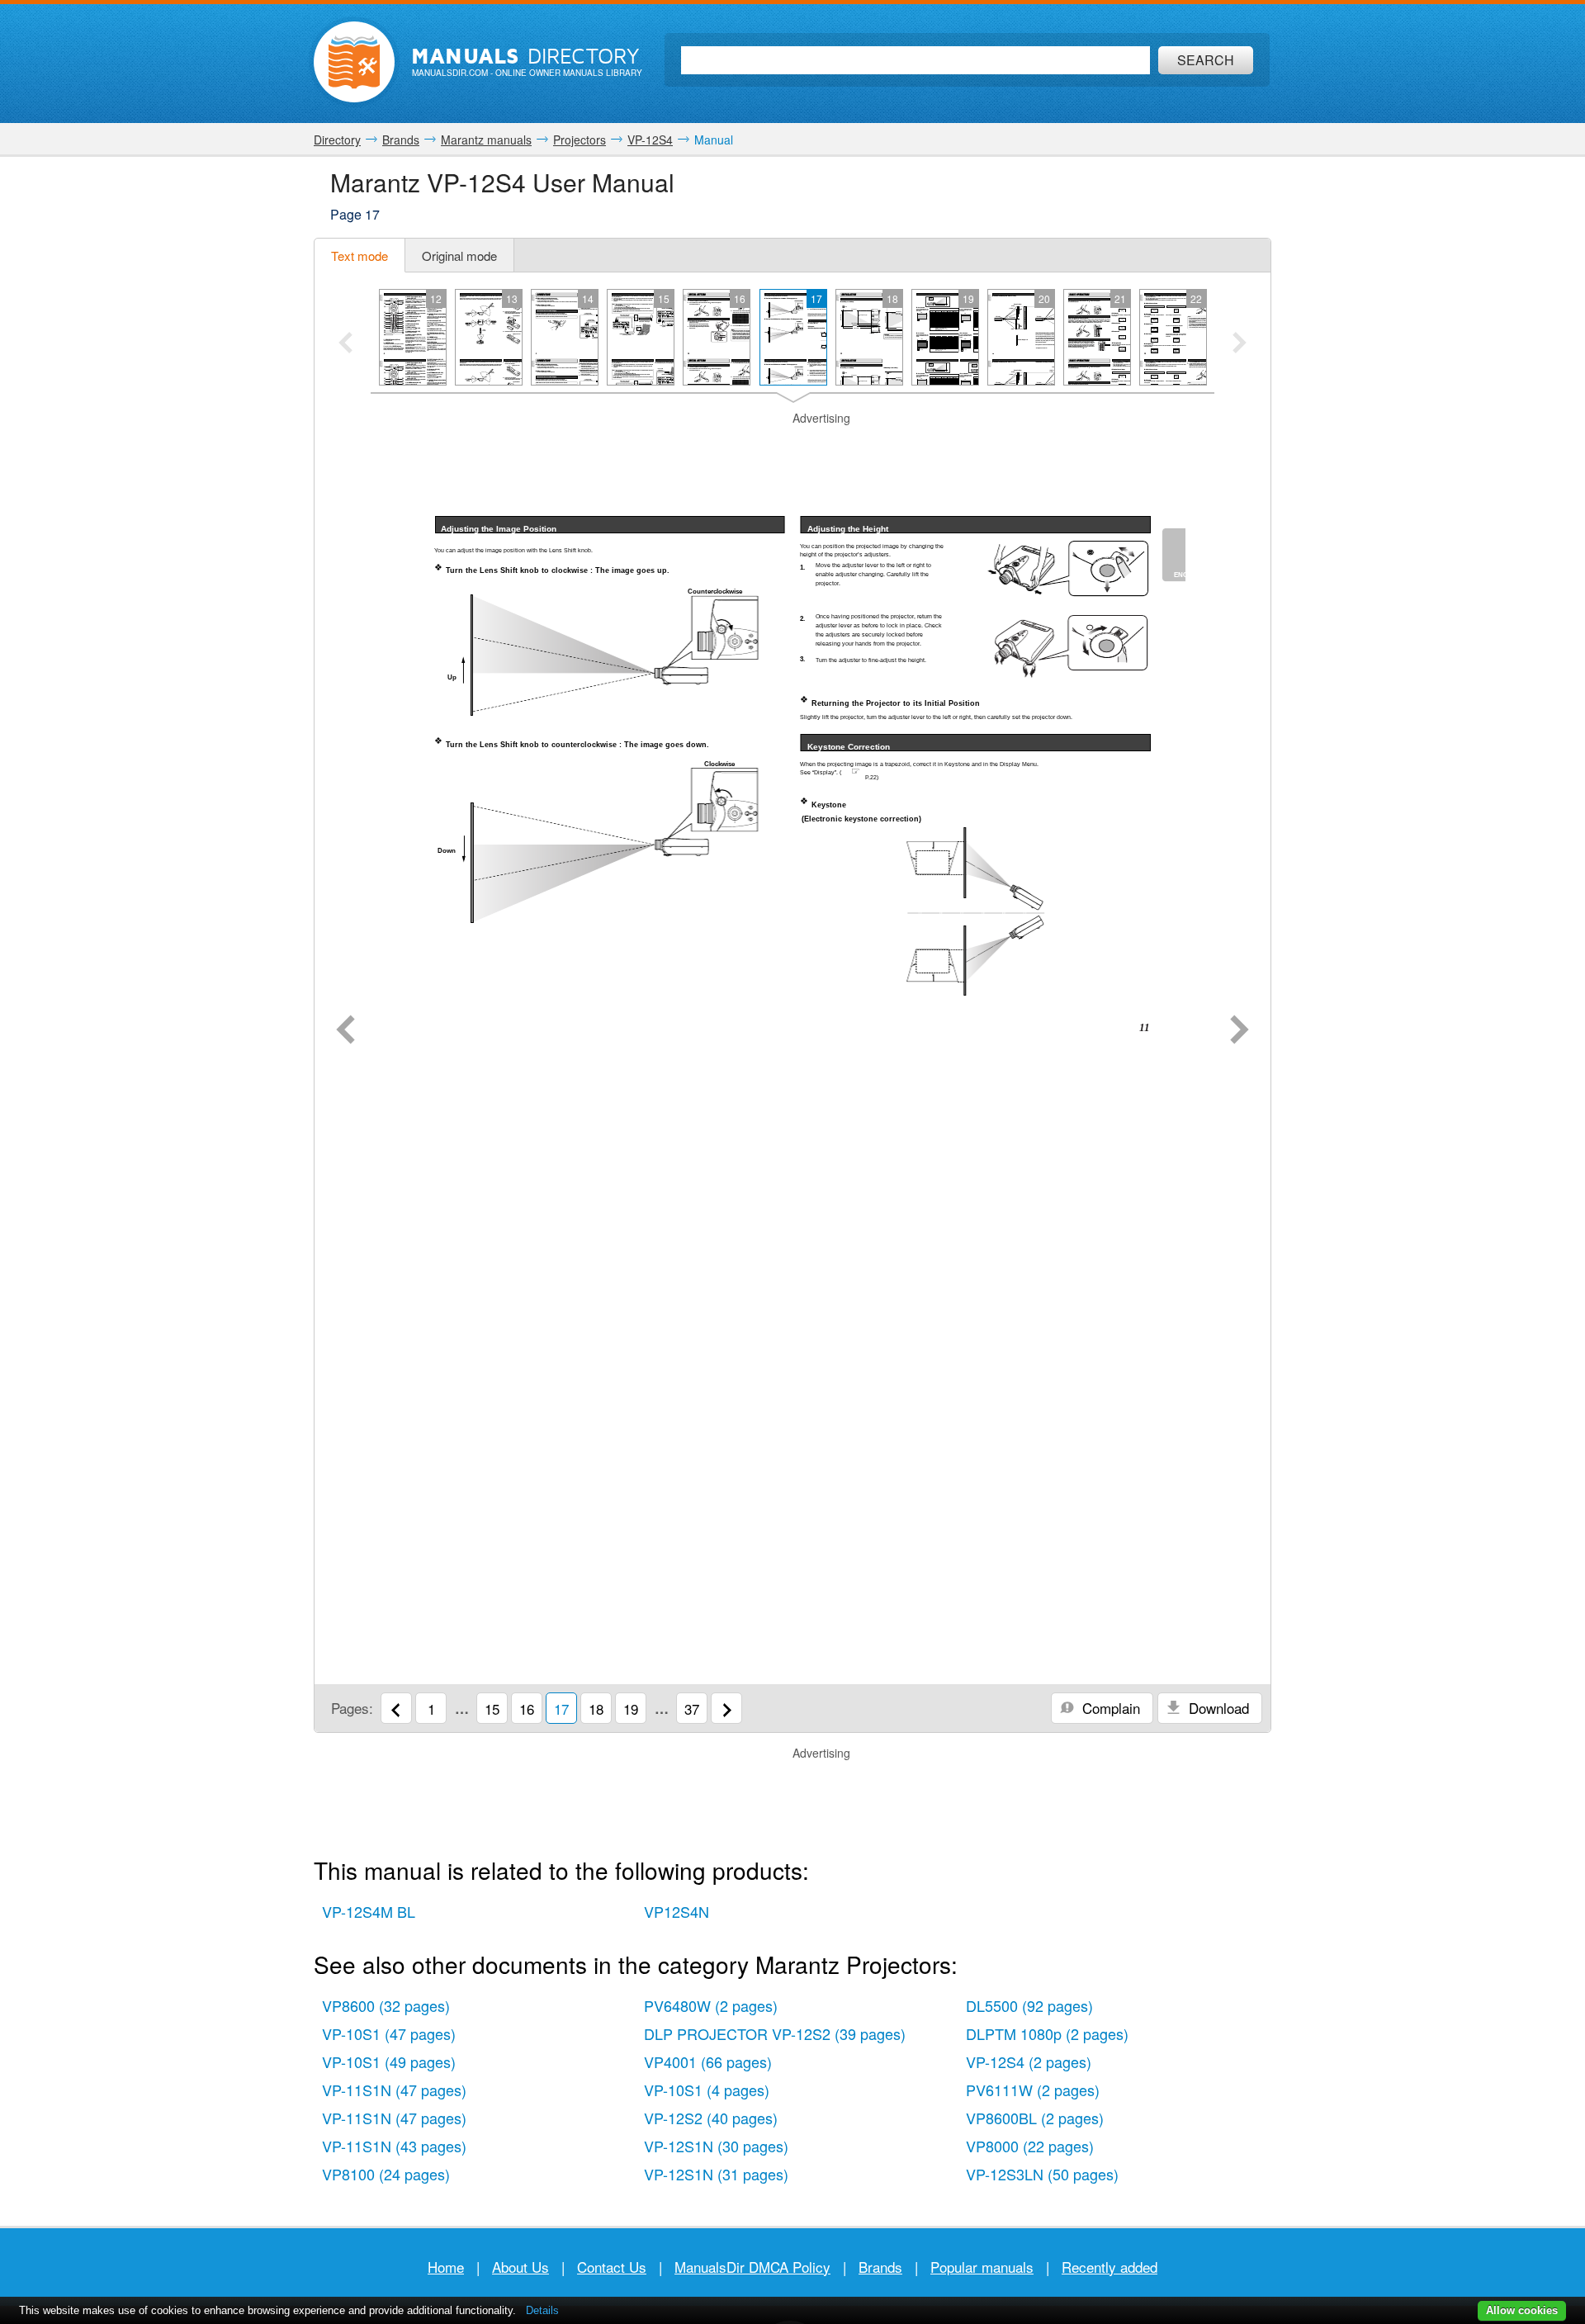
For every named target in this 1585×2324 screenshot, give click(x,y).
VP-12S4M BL (369, 1911)
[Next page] (1240, 1031)
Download (1217, 1708)
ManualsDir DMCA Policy (752, 2267)
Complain (1109, 1708)
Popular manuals (982, 2267)
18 (596, 1709)
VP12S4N (677, 1911)
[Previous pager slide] (345, 344)
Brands (880, 2267)
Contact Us (612, 2267)
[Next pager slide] (1240, 344)
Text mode (360, 256)
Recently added (1109, 2267)
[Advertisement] (792, 447)
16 (527, 1709)
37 (692, 1709)
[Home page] (354, 62)
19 (631, 1709)
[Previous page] (345, 1031)
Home (446, 2267)
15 (492, 1709)
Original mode (459, 256)
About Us (520, 2267)
